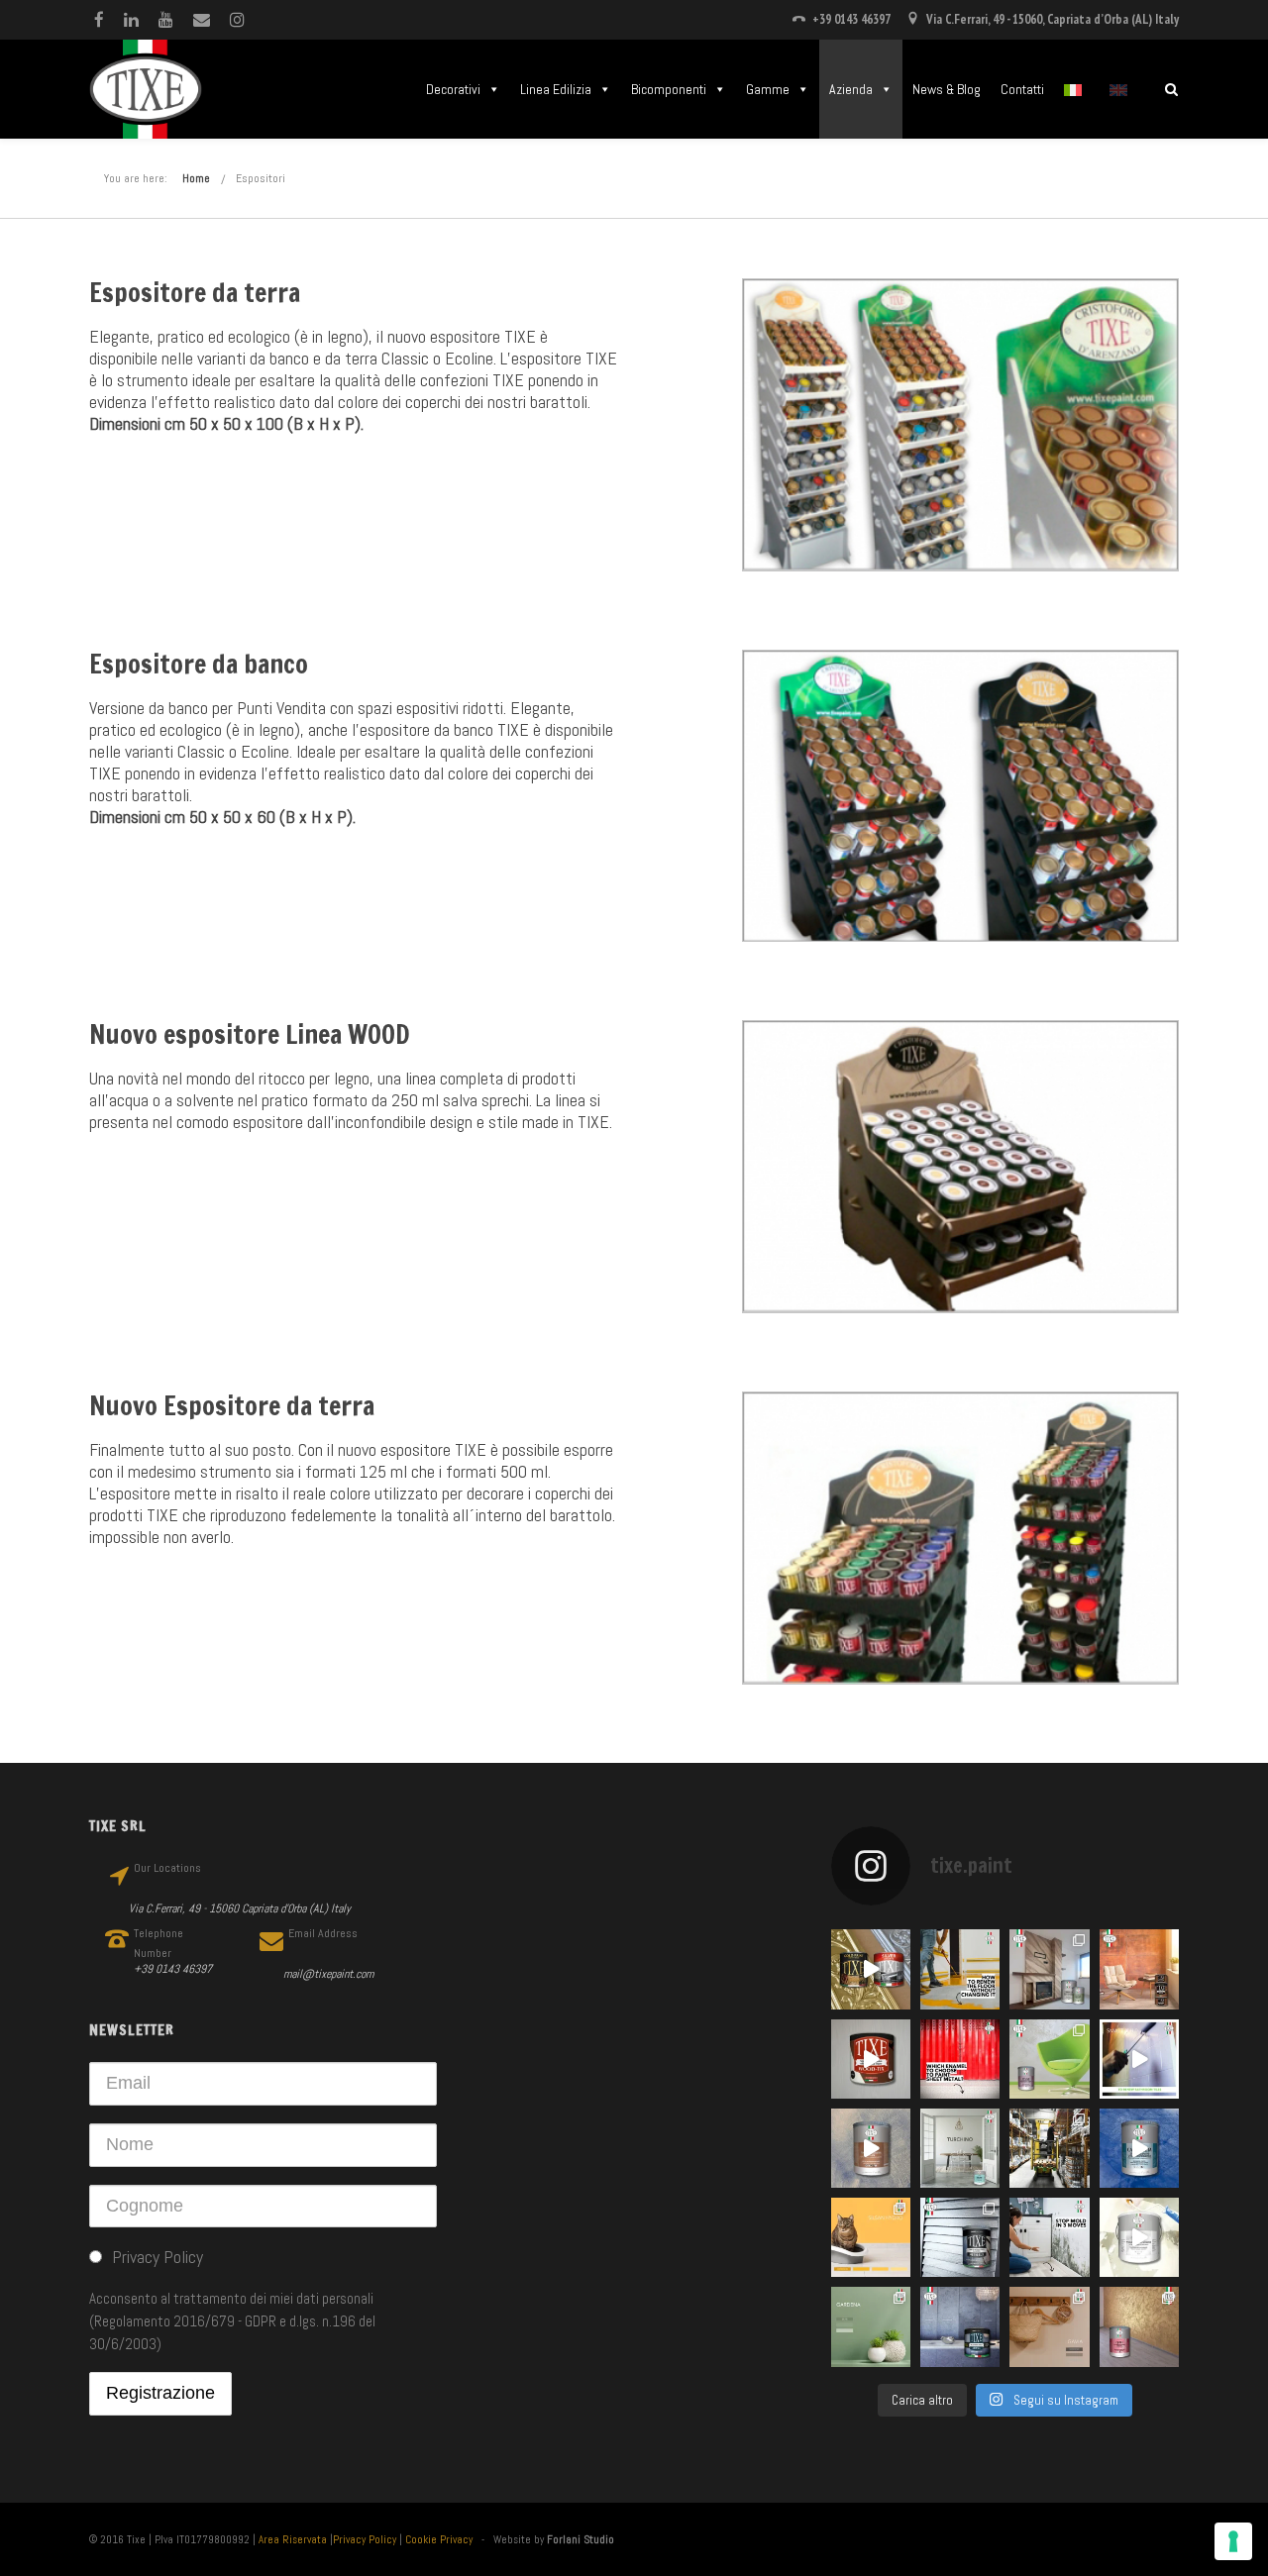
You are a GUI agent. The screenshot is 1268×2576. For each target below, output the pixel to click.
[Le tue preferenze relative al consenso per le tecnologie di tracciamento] (1233, 2541)
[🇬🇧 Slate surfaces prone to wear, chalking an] (960, 2326)
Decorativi (453, 89)
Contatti (1022, 89)
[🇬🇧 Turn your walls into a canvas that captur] (1049, 2059)
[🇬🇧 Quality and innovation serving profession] (1049, 2148)
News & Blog (947, 89)
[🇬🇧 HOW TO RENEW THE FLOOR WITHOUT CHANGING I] (960, 1969)
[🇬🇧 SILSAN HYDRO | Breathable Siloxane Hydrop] (871, 2237)
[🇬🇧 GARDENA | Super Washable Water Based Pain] (871, 2326)
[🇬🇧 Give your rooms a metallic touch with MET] (960, 2237)
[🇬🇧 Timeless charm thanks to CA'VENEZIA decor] (1139, 2148)
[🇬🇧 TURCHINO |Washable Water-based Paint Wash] (960, 2148)
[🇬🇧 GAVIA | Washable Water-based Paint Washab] (1049, 2326)
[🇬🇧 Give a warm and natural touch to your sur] (871, 2059)
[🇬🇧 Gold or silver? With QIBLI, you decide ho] (1139, 2326)
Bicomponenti (669, 89)
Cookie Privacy (439, 2539)
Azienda (851, 89)
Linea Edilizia (556, 89)
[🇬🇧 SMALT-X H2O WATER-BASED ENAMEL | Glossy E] (1139, 2059)
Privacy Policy (365, 2539)
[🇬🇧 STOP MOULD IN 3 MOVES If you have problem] (1049, 2237)
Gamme (768, 89)
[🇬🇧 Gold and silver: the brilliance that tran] (871, 1969)
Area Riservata (293, 2539)
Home (196, 178)
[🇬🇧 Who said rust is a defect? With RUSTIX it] (1139, 1969)
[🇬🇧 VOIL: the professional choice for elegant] (871, 2148)
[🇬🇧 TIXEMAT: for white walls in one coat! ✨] (1139, 2237)
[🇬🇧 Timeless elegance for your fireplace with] (1049, 1969)
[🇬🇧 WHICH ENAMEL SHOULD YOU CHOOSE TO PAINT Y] (960, 2059)
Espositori (261, 178)
